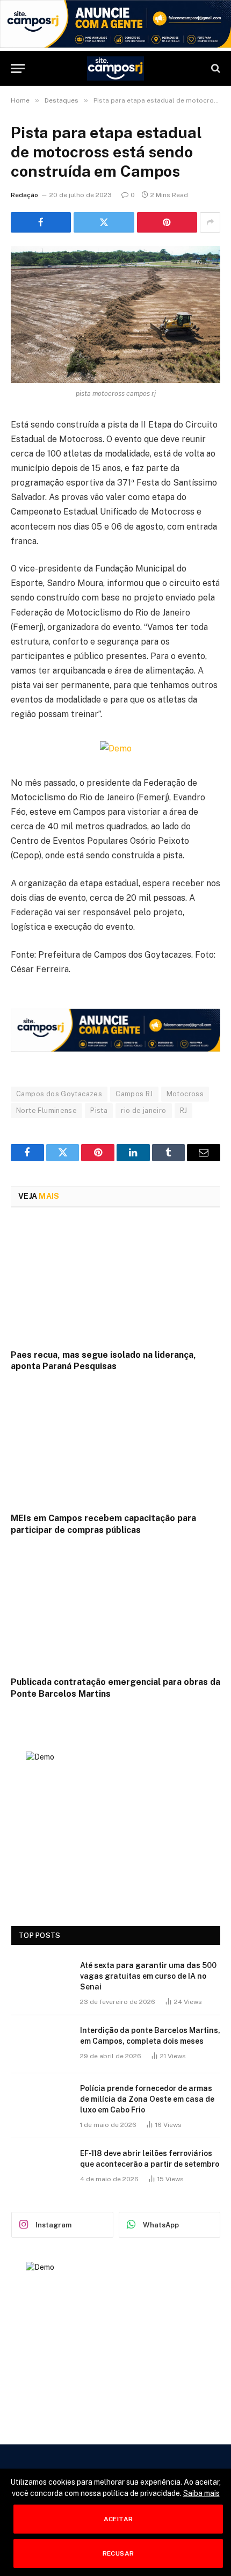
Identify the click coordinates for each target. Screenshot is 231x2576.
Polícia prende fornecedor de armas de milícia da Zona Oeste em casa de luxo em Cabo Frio (147, 2099)
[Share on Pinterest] (167, 222)
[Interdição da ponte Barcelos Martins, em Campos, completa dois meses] (41, 2044)
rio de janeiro (143, 1110)
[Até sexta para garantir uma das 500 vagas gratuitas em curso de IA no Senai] (41, 1979)
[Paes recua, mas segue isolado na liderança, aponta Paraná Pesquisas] (115, 1281)
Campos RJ (134, 1094)
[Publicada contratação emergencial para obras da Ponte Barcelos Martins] (115, 1609)
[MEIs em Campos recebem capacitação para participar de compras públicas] (115, 1445)
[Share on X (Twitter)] (104, 222)
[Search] (215, 68)
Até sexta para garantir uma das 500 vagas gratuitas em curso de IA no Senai (148, 1976)
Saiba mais (201, 2493)
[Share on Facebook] (41, 222)
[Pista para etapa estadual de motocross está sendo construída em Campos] (115, 314)
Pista (99, 1110)
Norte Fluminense (46, 1110)
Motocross (185, 1094)
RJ (184, 1110)
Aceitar (118, 2519)
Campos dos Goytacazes (59, 1094)
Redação (24, 195)
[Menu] (18, 68)
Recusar (118, 2553)
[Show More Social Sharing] (210, 222)
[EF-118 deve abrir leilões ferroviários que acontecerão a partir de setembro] (41, 2167)
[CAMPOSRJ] (116, 68)
